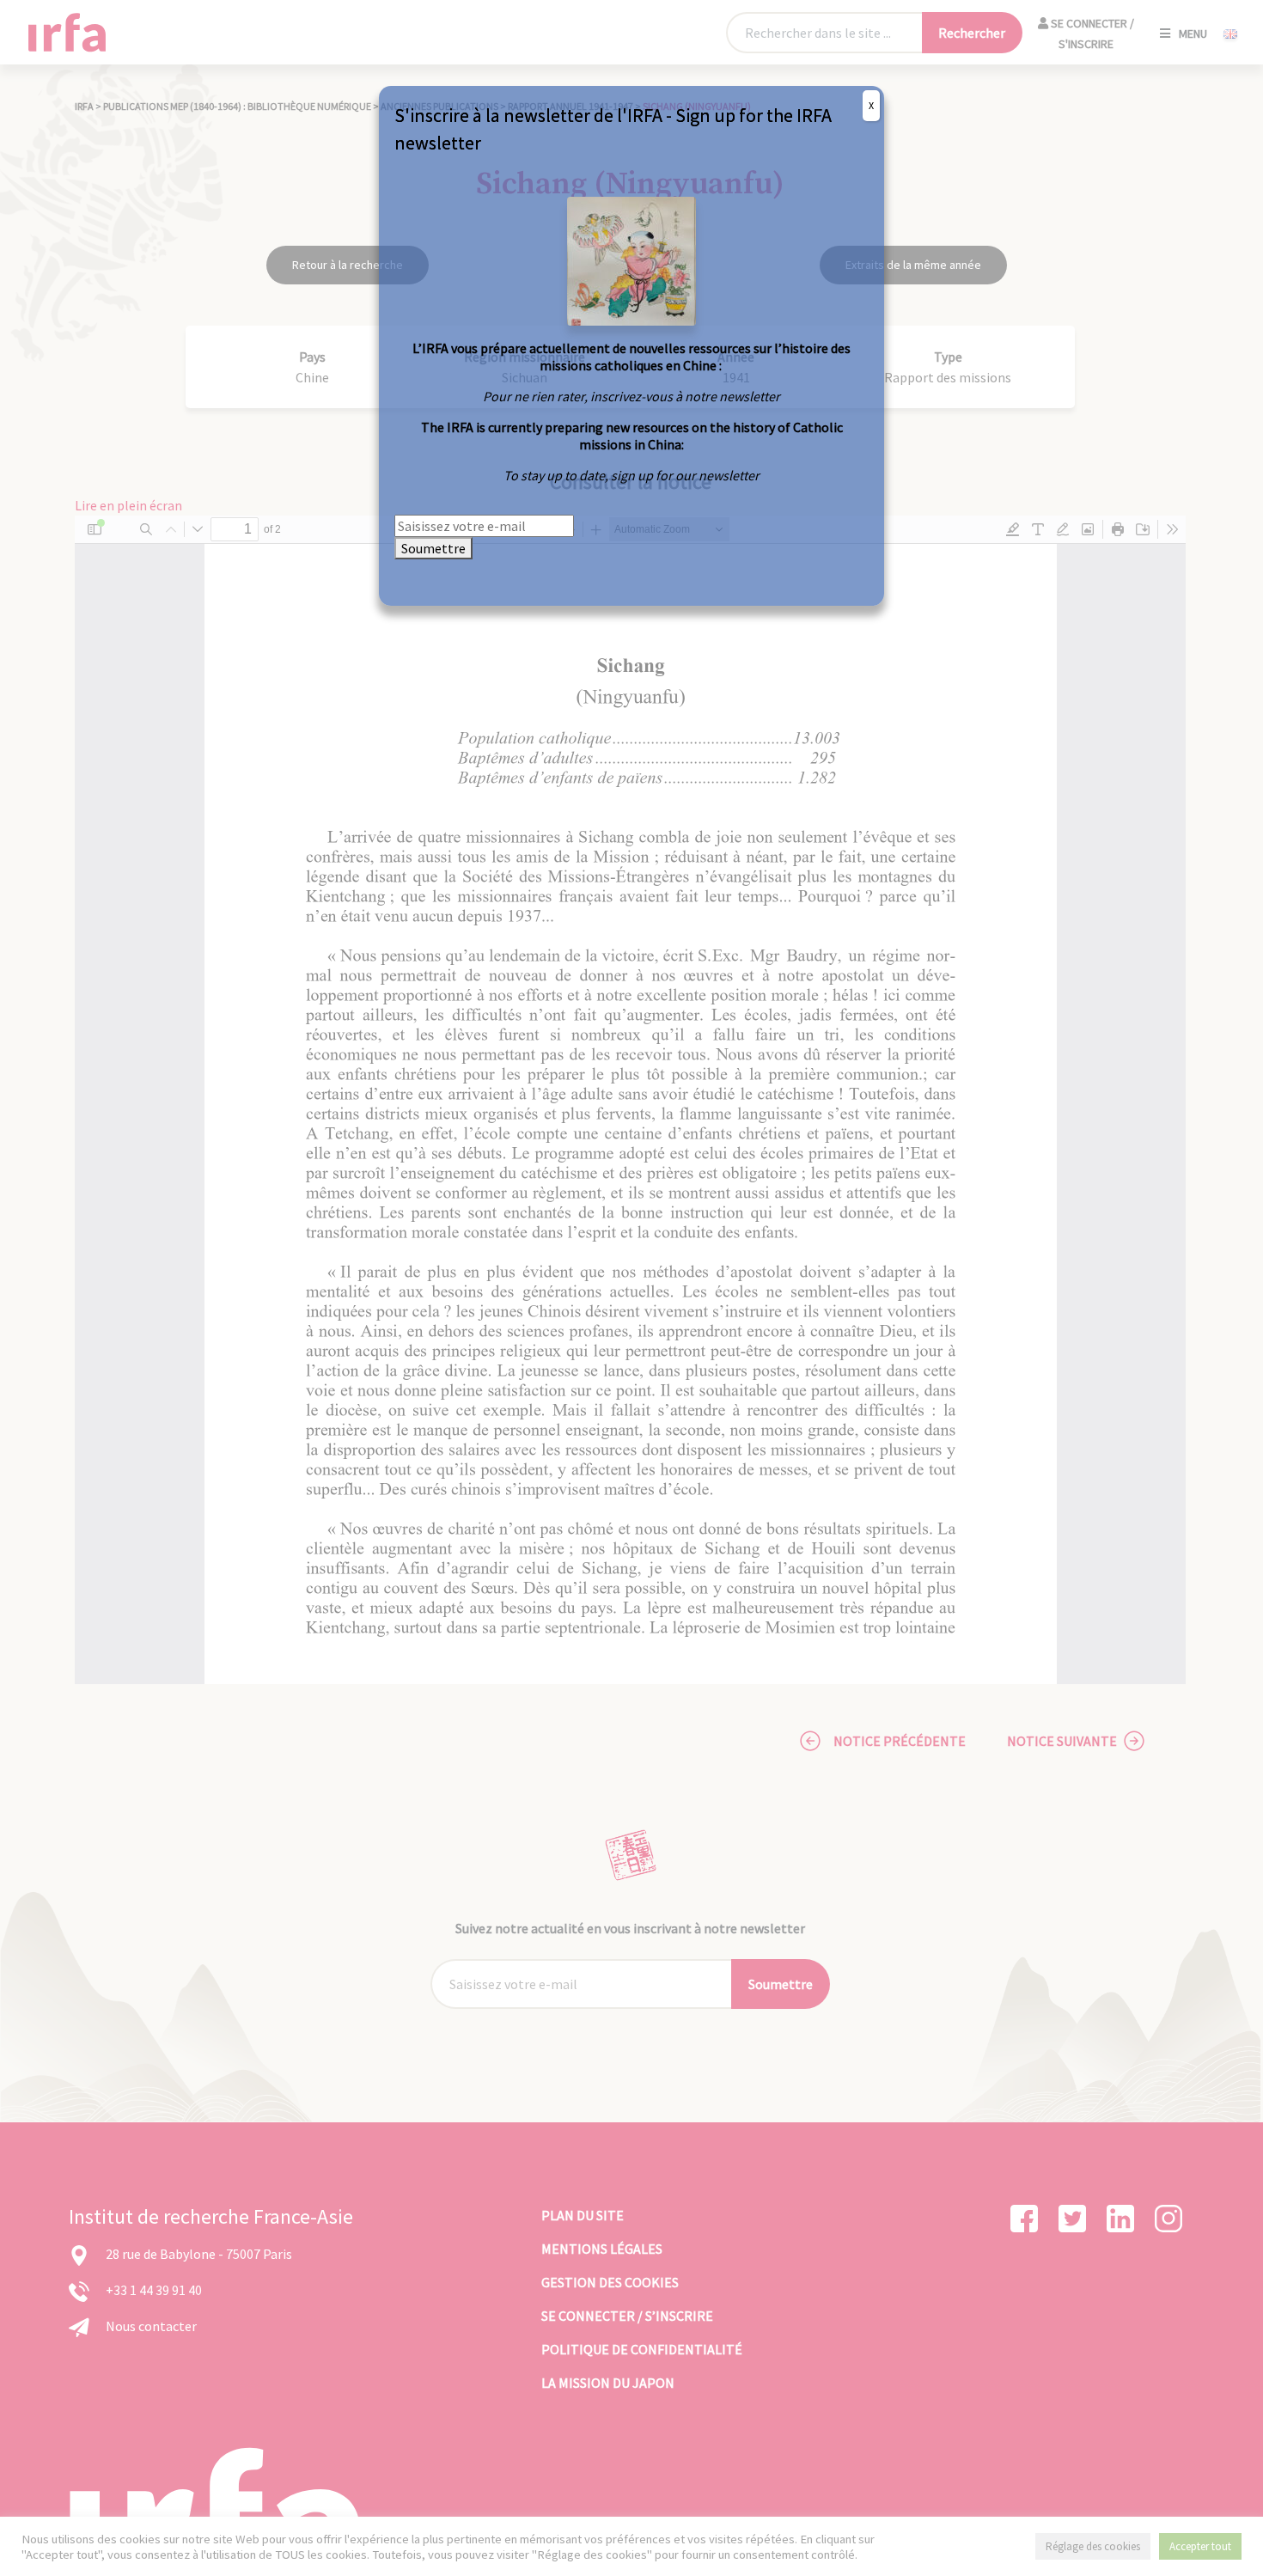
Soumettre (433, 548)
